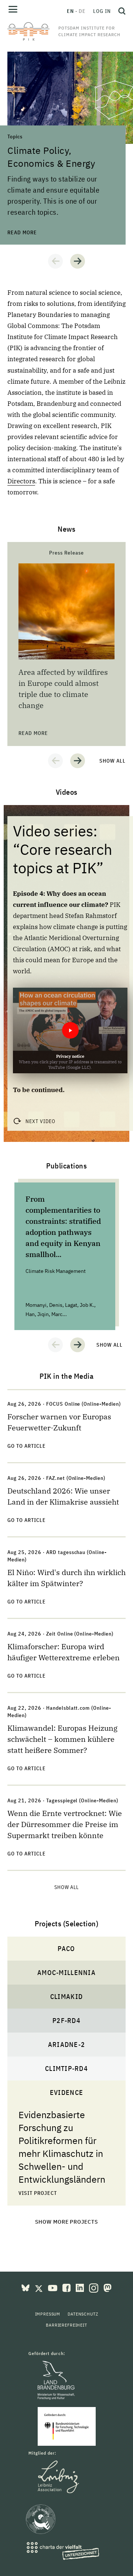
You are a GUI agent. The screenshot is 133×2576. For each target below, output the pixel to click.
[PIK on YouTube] (53, 2287)
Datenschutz (83, 2314)
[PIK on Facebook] (67, 2287)
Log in (102, 11)
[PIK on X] (40, 2287)
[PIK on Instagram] (94, 2287)
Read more (22, 55)
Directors (21, 481)
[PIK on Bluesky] (26, 2287)
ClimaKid (66, 1997)
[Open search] (120, 11)
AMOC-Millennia (66, 1973)
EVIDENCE (66, 2092)
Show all (112, 761)
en (70, 11)
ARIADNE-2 (66, 2045)
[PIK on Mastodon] (108, 2287)
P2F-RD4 (66, 2021)
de (82, 11)
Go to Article (27, 1446)
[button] (55, 261)
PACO (66, 1949)
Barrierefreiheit (66, 2325)
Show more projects (67, 2222)
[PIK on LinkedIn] (81, 2287)
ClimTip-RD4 (66, 2069)
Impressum (48, 2314)
